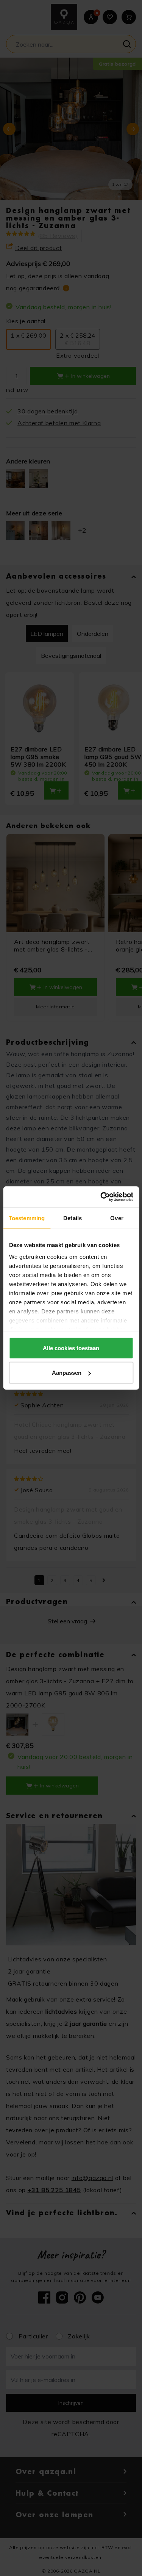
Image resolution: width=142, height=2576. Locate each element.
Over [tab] (117, 1218)
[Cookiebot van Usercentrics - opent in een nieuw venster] (101, 1197)
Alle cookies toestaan (71, 1348)
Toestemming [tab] (27, 1218)
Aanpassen (67, 1373)
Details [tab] (73, 1218)
